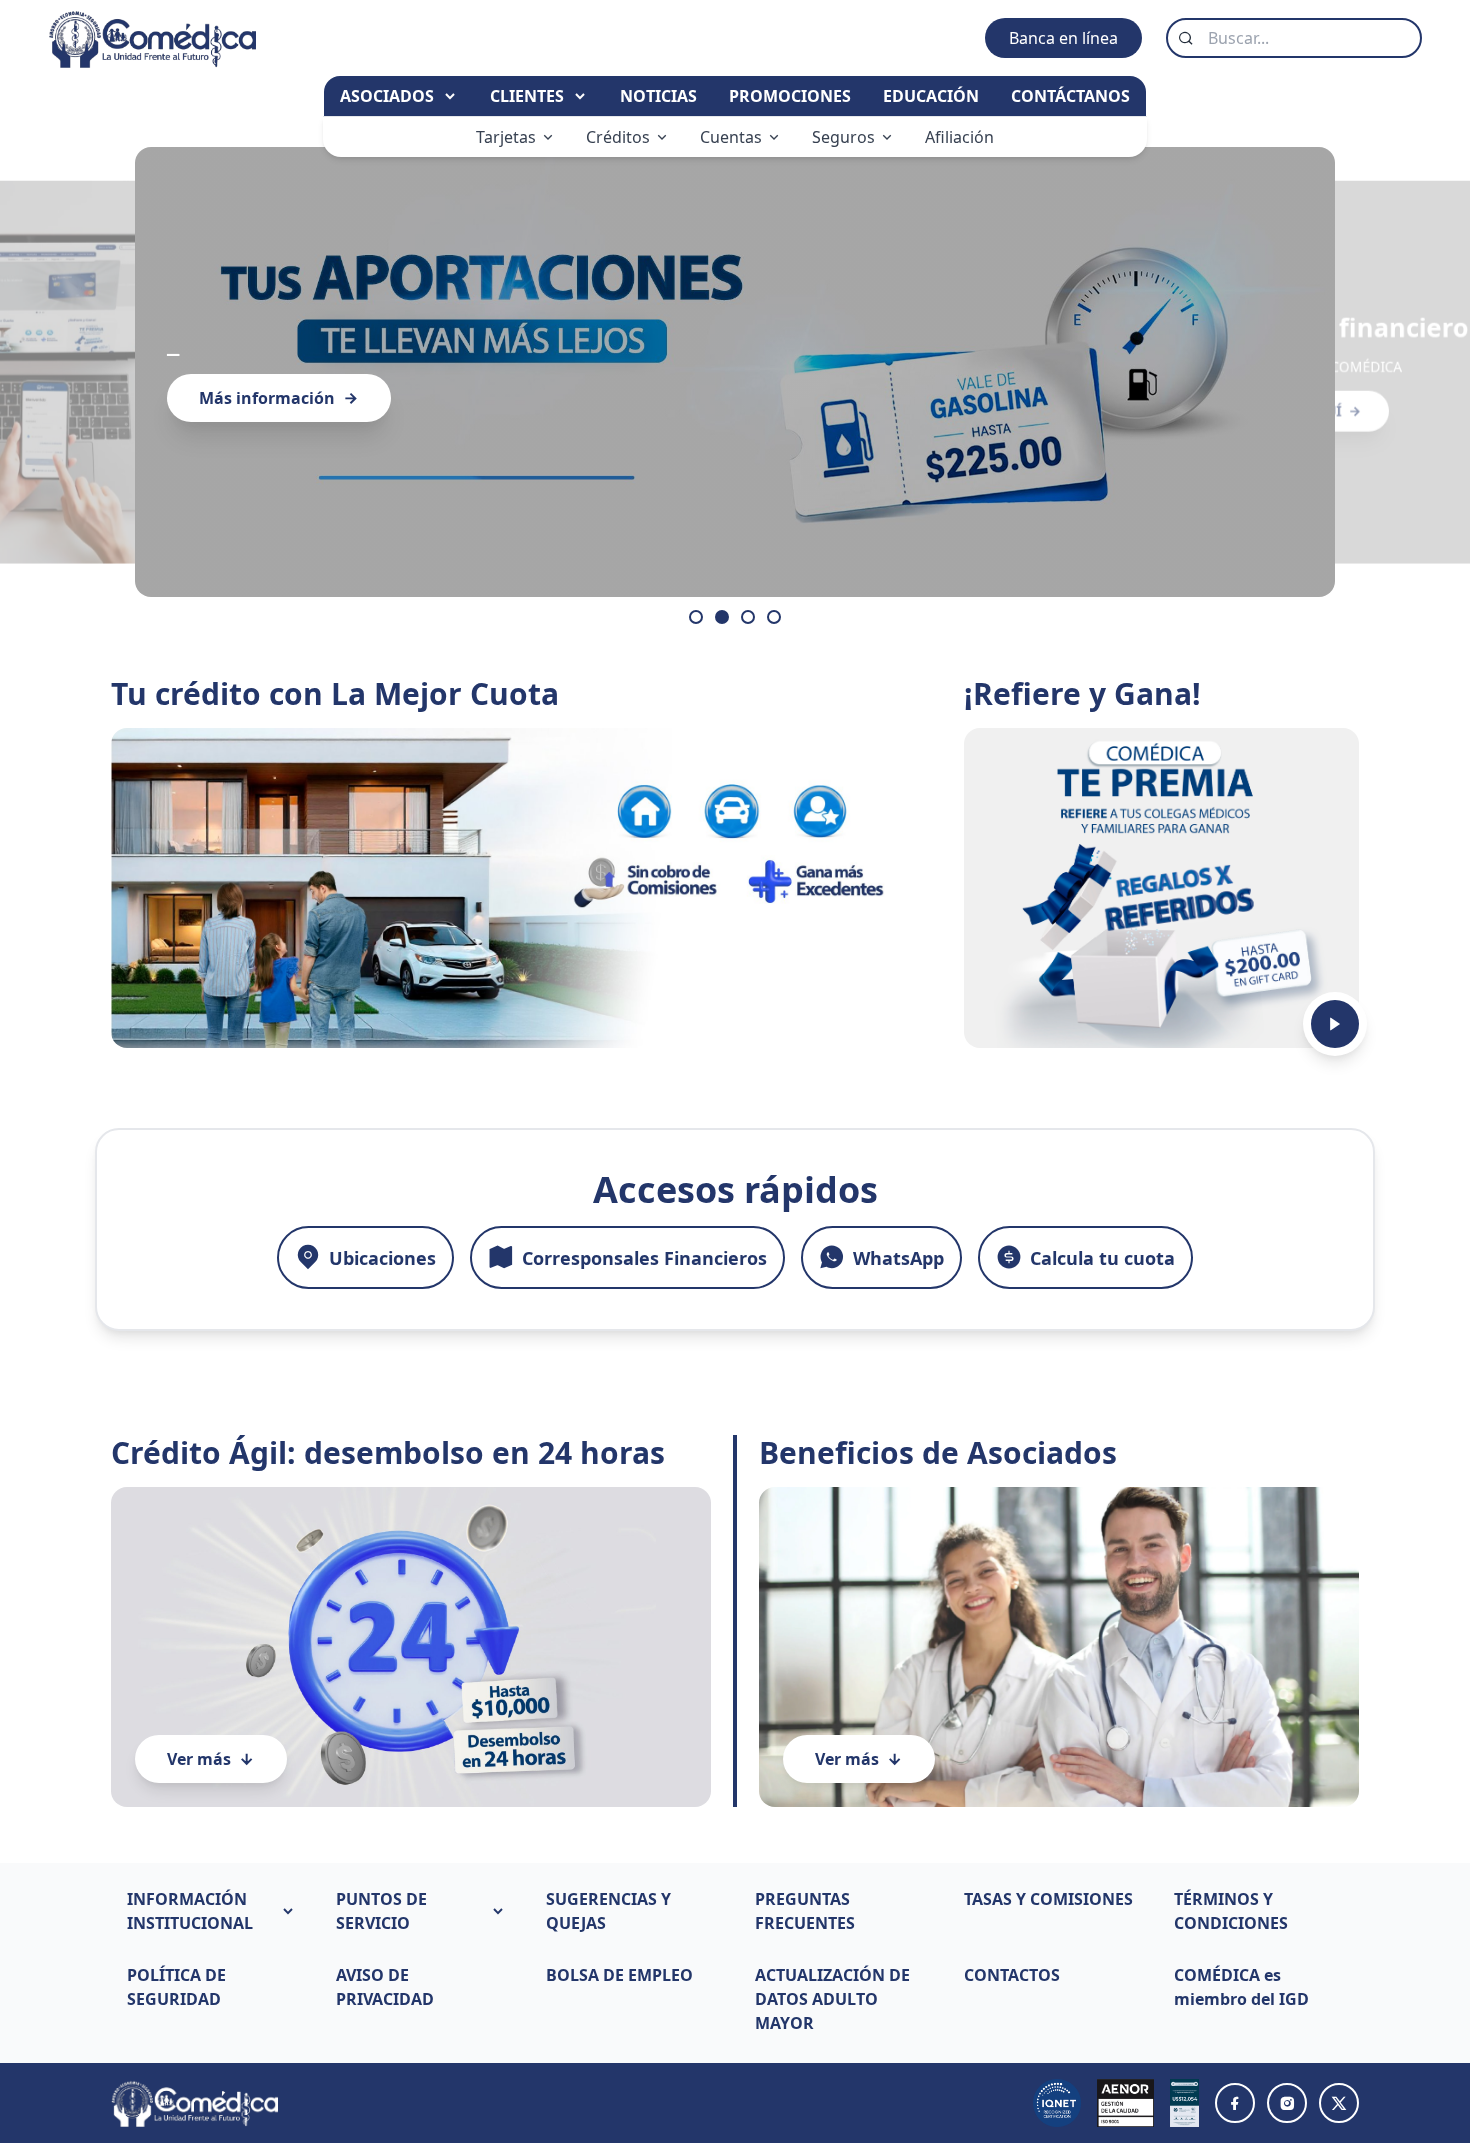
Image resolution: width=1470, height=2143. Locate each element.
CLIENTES (529, 96)
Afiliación (959, 137)
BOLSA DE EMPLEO (619, 1975)
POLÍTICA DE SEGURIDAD (176, 1987)
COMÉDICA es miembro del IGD (1241, 1987)
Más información (267, 398)
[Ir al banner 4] (774, 617)
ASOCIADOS (389, 96)
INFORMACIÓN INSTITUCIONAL (190, 1911)
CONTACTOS (1012, 1975)
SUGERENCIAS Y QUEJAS (608, 1911)
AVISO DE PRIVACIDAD (385, 1987)
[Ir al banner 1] (696, 617)
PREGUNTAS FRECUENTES (805, 1911)
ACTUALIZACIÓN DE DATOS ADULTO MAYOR (832, 1999)
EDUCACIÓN (931, 96)
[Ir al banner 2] (722, 617)
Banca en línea (1063, 38)
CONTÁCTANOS (1070, 96)
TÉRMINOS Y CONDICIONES (1231, 1911)
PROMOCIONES (790, 96)
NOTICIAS (658, 96)
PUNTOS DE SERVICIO (381, 1911)
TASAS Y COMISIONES (1048, 1899)
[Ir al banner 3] (748, 617)
